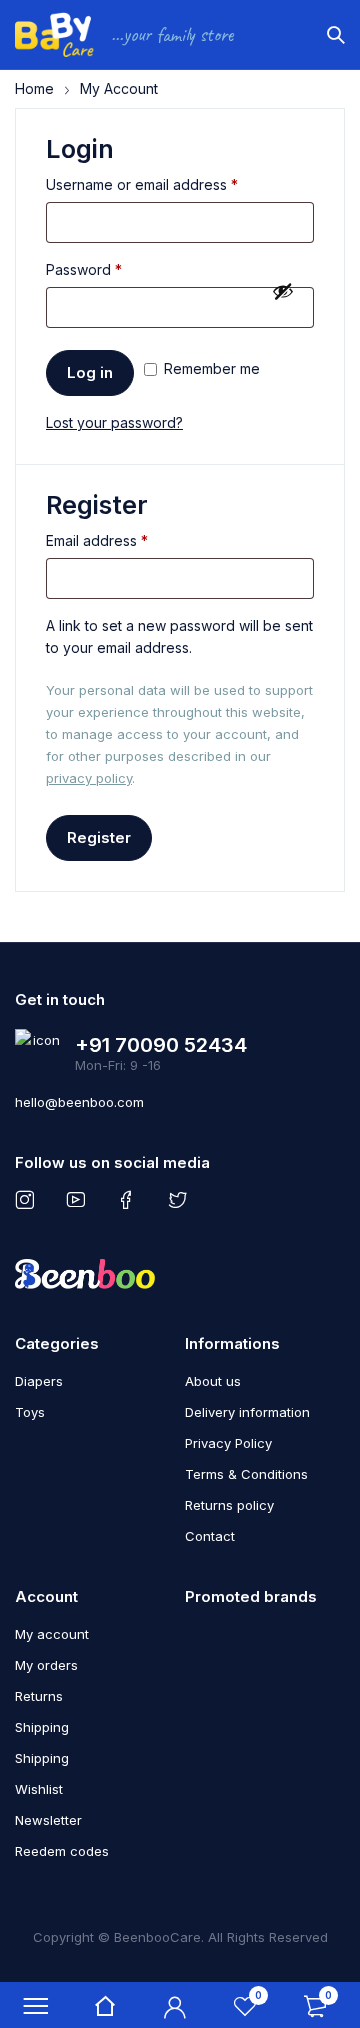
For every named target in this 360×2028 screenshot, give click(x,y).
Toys (30, 1412)
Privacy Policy (228, 1443)
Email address (97, 540)
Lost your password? (114, 422)
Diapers (39, 1381)
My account (52, 1634)
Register (99, 837)
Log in (90, 372)
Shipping (42, 1727)
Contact (210, 1536)
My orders (46, 1665)
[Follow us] (181, 1200)
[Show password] (283, 291)
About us (213, 1381)
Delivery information (247, 1412)
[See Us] (28, 1200)
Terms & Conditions (246, 1474)
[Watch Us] (79, 1200)
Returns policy (229, 1505)
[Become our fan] (130, 1200)
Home (34, 88)
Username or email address (142, 184)
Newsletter (48, 1820)
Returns (39, 1696)
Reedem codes (62, 1851)
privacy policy (89, 778)
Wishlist (39, 1789)
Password (84, 269)
